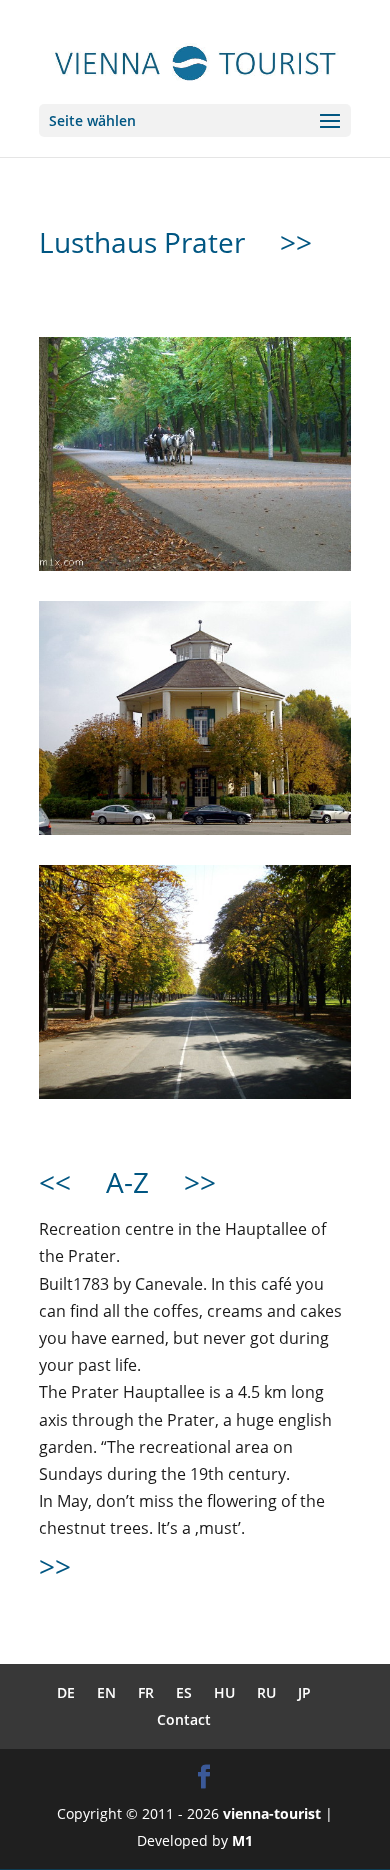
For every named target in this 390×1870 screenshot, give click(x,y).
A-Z (127, 1182)
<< (55, 1182)
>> (296, 242)
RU (266, 1692)
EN (106, 1692)
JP (304, 1692)
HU (224, 1692)
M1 (242, 1840)
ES (184, 1692)
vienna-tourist (272, 1813)
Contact (184, 1719)
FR (146, 1692)
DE (66, 1692)
